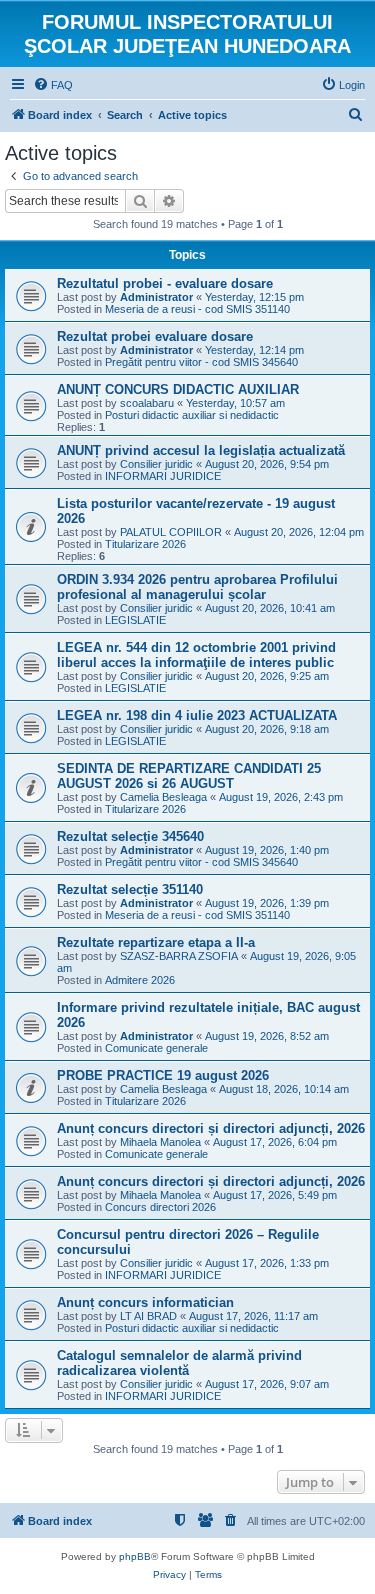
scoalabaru (147, 403)
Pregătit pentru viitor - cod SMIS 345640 (201, 362)
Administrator (156, 297)
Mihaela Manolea (160, 1142)
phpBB (135, 1556)
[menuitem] (53, 85)
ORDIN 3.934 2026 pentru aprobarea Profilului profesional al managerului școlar (197, 587)
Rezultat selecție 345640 (130, 836)
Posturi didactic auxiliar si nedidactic (192, 415)
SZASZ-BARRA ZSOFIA (179, 956)
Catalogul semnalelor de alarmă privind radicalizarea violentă (179, 1363)
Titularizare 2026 (145, 544)
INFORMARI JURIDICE (163, 476)
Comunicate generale (156, 1048)
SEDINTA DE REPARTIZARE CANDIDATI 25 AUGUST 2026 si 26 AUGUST (189, 776)
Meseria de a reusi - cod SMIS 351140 (197, 309)
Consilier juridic (156, 464)
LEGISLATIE (135, 620)
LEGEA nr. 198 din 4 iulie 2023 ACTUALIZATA (197, 715)
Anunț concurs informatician (145, 1302)
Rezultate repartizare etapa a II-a (156, 942)
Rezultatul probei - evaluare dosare (165, 283)
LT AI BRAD (148, 1316)
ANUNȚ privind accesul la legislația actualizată (201, 450)
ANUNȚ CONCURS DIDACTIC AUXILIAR (178, 389)
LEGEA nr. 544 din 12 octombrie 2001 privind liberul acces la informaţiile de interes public (196, 655)
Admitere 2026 (140, 980)
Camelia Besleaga (163, 797)
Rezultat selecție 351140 (130, 889)
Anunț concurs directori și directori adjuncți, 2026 (211, 1128)
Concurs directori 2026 (160, 1207)
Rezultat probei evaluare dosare (155, 336)
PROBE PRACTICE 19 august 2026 (163, 1075)
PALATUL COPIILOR (171, 532)
